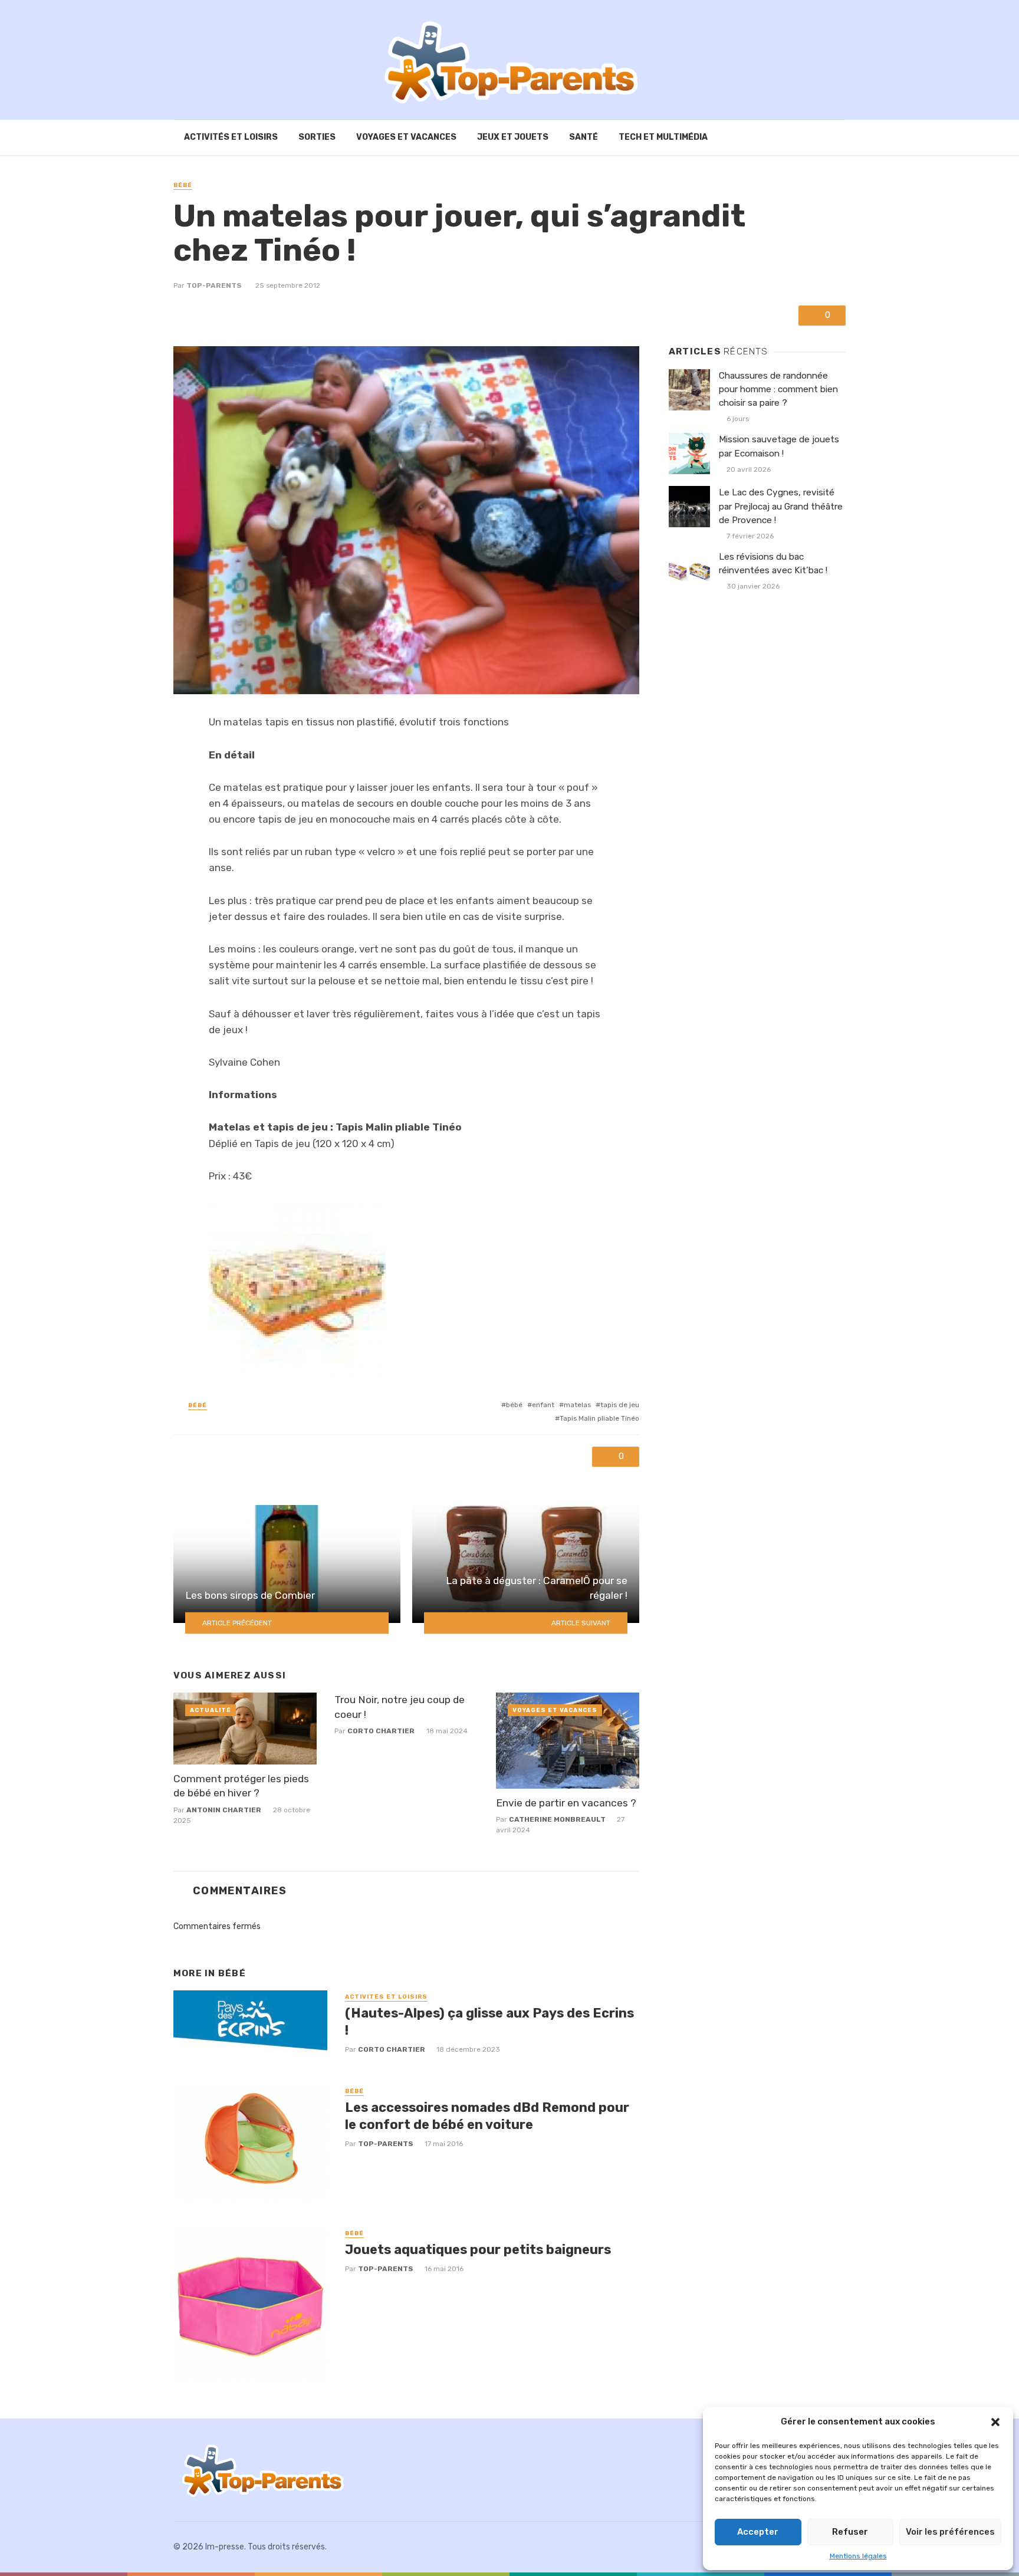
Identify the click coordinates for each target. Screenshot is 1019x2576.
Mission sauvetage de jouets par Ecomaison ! (779, 446)
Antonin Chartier (224, 1810)
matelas (577, 1405)
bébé (514, 1405)
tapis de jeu (620, 1405)
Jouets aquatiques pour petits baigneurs (478, 2250)
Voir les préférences (950, 2532)
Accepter (758, 2532)
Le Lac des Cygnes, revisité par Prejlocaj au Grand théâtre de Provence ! (781, 506)
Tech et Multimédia (663, 137)
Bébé (183, 185)
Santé (584, 137)
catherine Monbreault (557, 1819)
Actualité (211, 1710)
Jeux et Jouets (513, 137)
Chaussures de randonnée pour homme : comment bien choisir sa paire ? (778, 389)
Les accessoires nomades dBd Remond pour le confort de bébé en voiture (487, 2116)
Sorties (317, 137)
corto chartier (381, 1731)
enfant (543, 1405)
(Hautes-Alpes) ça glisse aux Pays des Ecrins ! (489, 2021)
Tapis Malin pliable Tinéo (599, 1418)
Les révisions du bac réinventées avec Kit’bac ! (773, 563)
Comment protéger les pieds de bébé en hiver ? (241, 1786)
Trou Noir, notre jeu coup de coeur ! (400, 1707)
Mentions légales (858, 2556)
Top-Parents (214, 285)
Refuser (850, 2532)
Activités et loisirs (231, 137)
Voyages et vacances (406, 137)
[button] (995, 2422)
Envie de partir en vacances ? (566, 1803)
